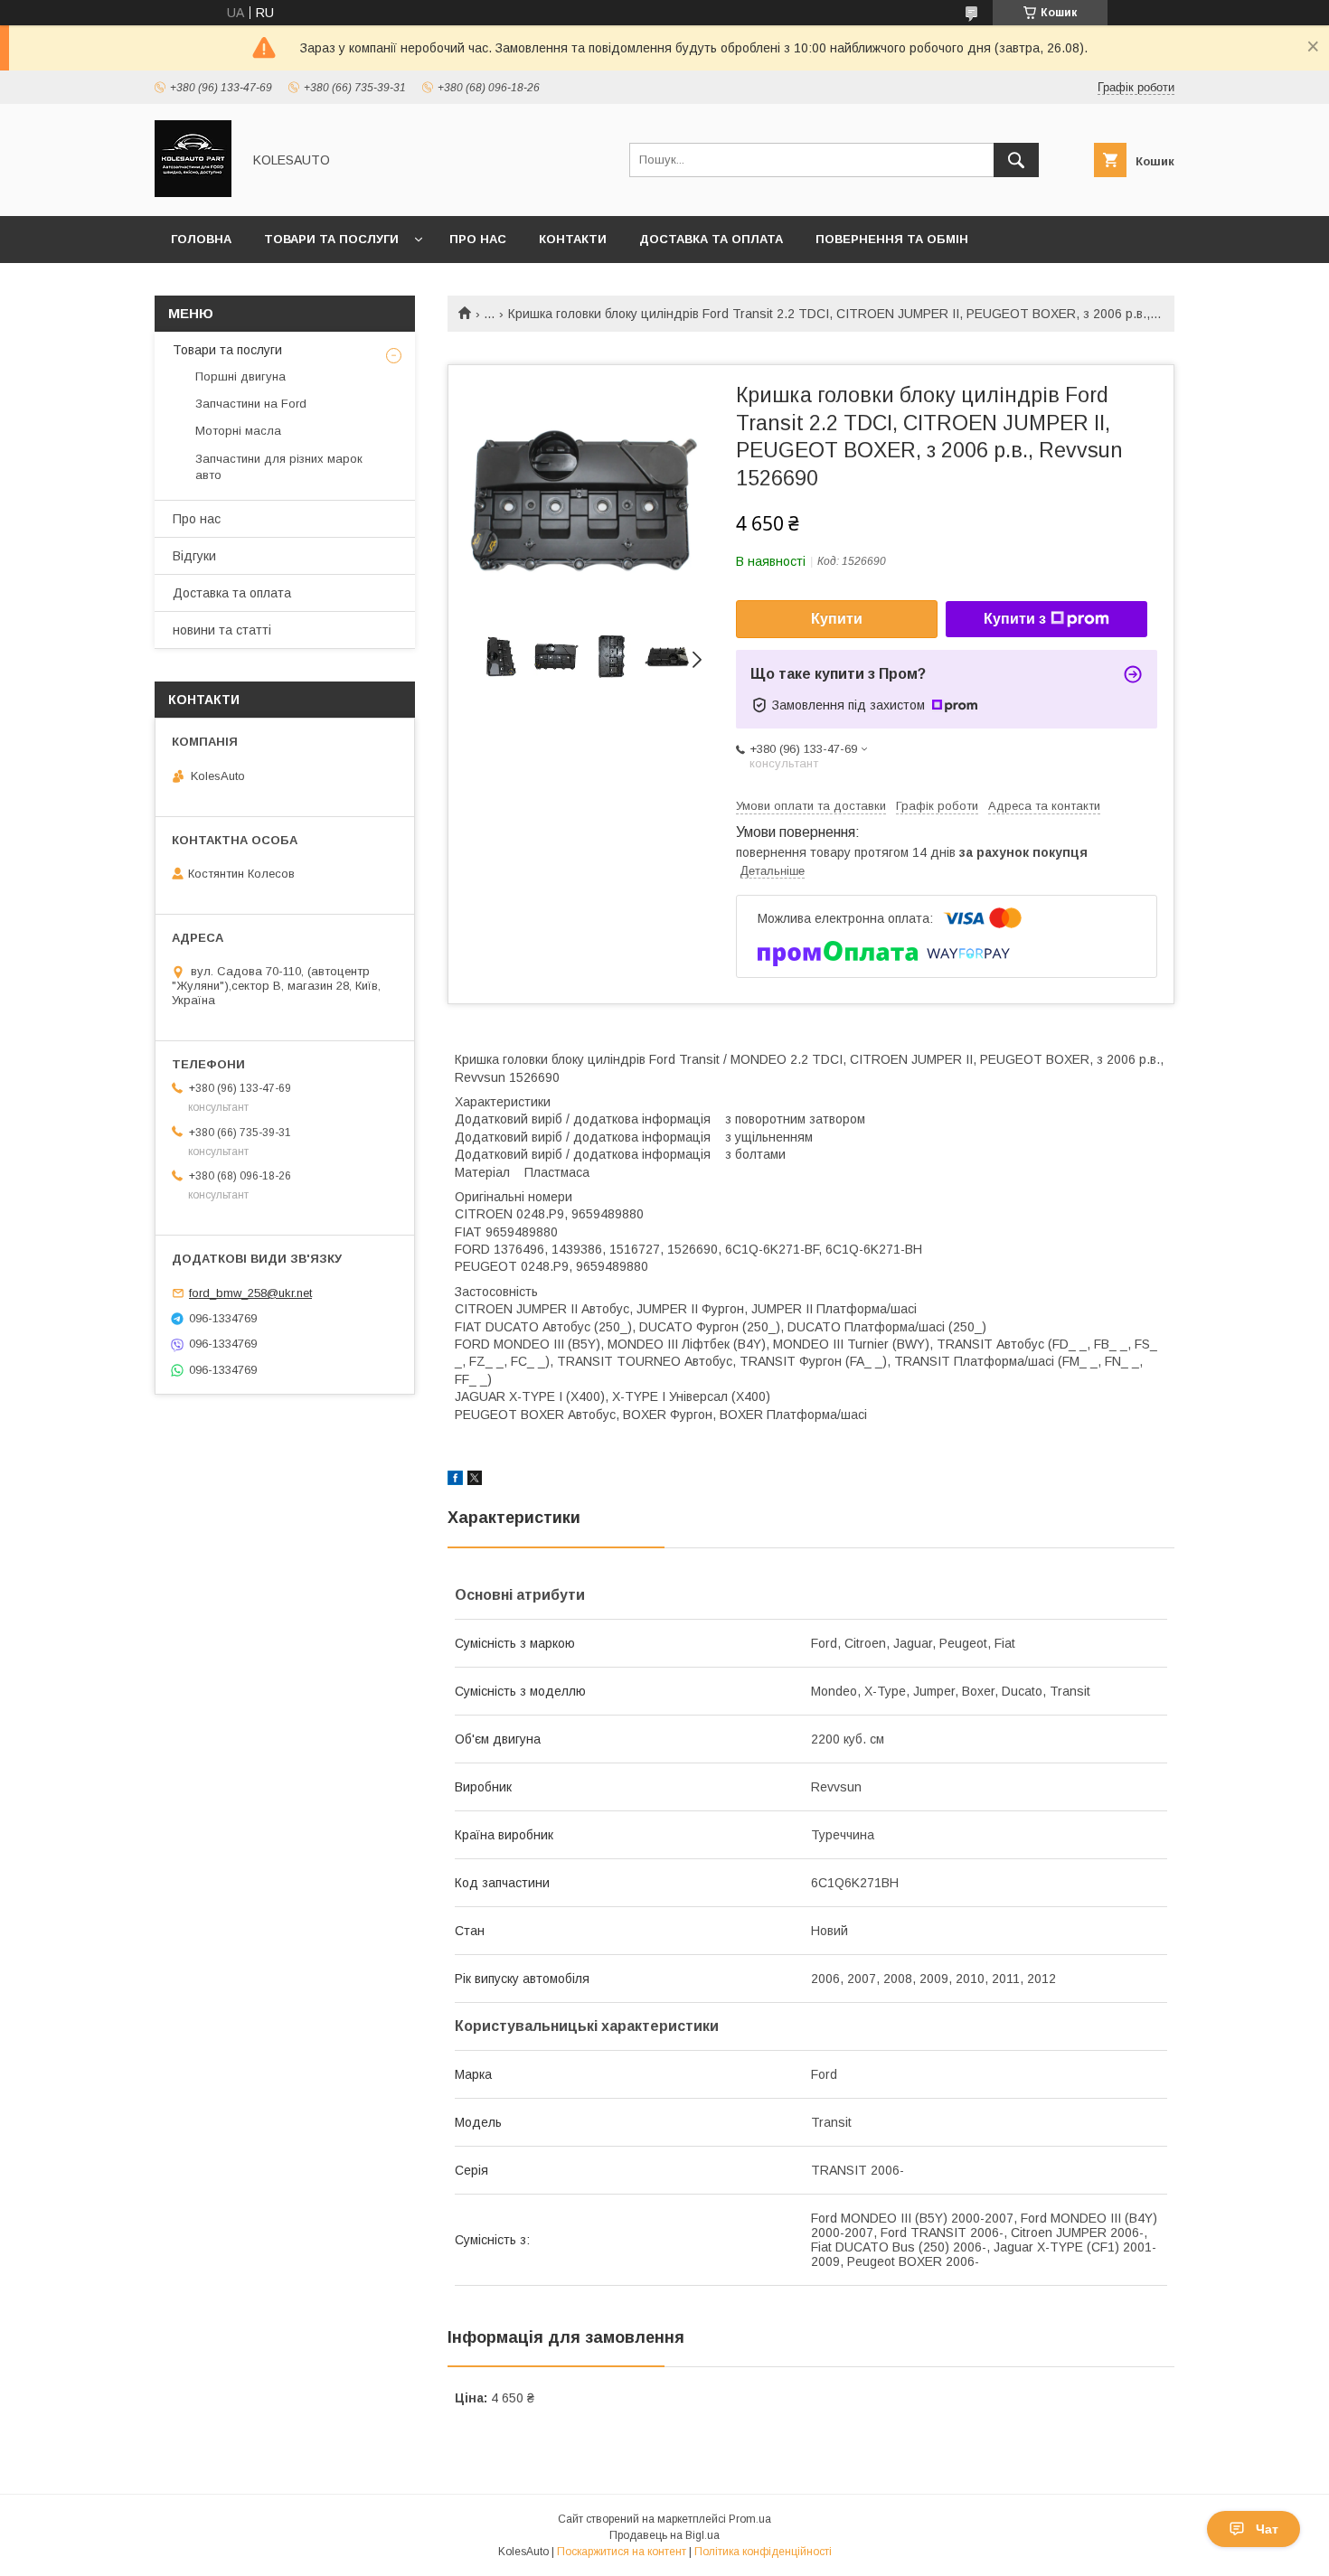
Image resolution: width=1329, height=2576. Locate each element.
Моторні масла (238, 431)
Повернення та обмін (892, 239)
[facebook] (455, 1481)
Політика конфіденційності (763, 2552)
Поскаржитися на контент (622, 2552)
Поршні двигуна (240, 376)
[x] (475, 1481)
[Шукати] (1016, 160)
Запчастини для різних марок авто (279, 467)
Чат (1267, 2529)
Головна (201, 239)
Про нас (478, 239)
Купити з (1015, 619)
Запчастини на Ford (251, 404)
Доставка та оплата (711, 239)
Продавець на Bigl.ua (664, 2535)
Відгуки (194, 556)
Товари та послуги (331, 239)
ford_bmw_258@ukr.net (250, 1293)
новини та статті (222, 630)
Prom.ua (750, 2519)
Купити (837, 619)
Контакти (573, 239)
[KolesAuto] (193, 193)
